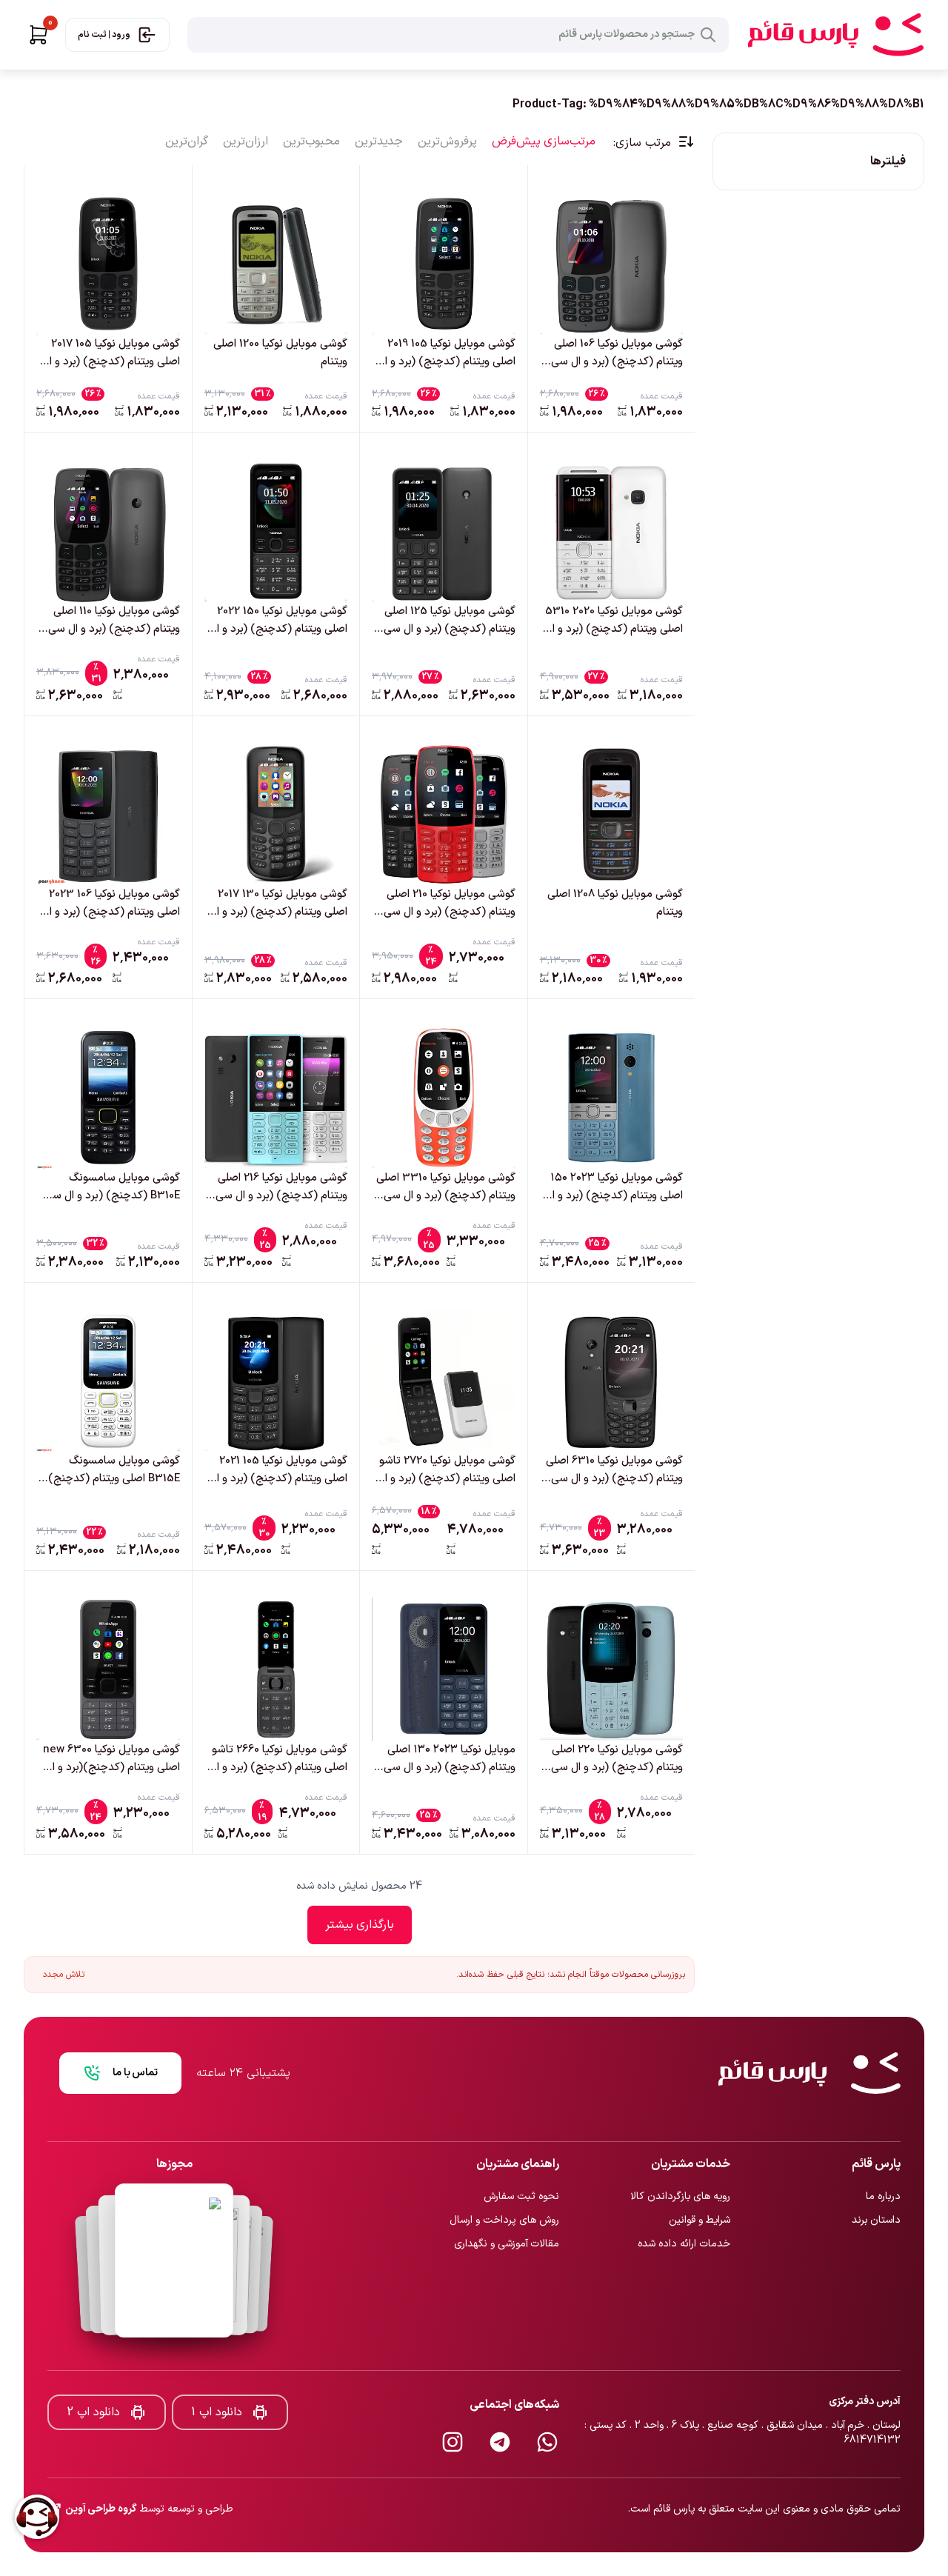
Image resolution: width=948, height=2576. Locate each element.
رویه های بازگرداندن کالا (680, 2148)
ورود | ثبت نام (104, 35)
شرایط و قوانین (700, 2171)
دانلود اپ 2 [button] (93, 2363)
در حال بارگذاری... (360, 1925)
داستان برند (876, 2171)
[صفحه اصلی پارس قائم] (835, 35)
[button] (39, 35)
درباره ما (883, 2148)
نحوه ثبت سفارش (521, 2148)
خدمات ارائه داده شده (684, 2195)
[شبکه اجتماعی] (547, 2393)
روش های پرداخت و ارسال (504, 2171)
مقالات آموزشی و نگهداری (507, 2195)
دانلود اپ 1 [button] (217, 2363)
